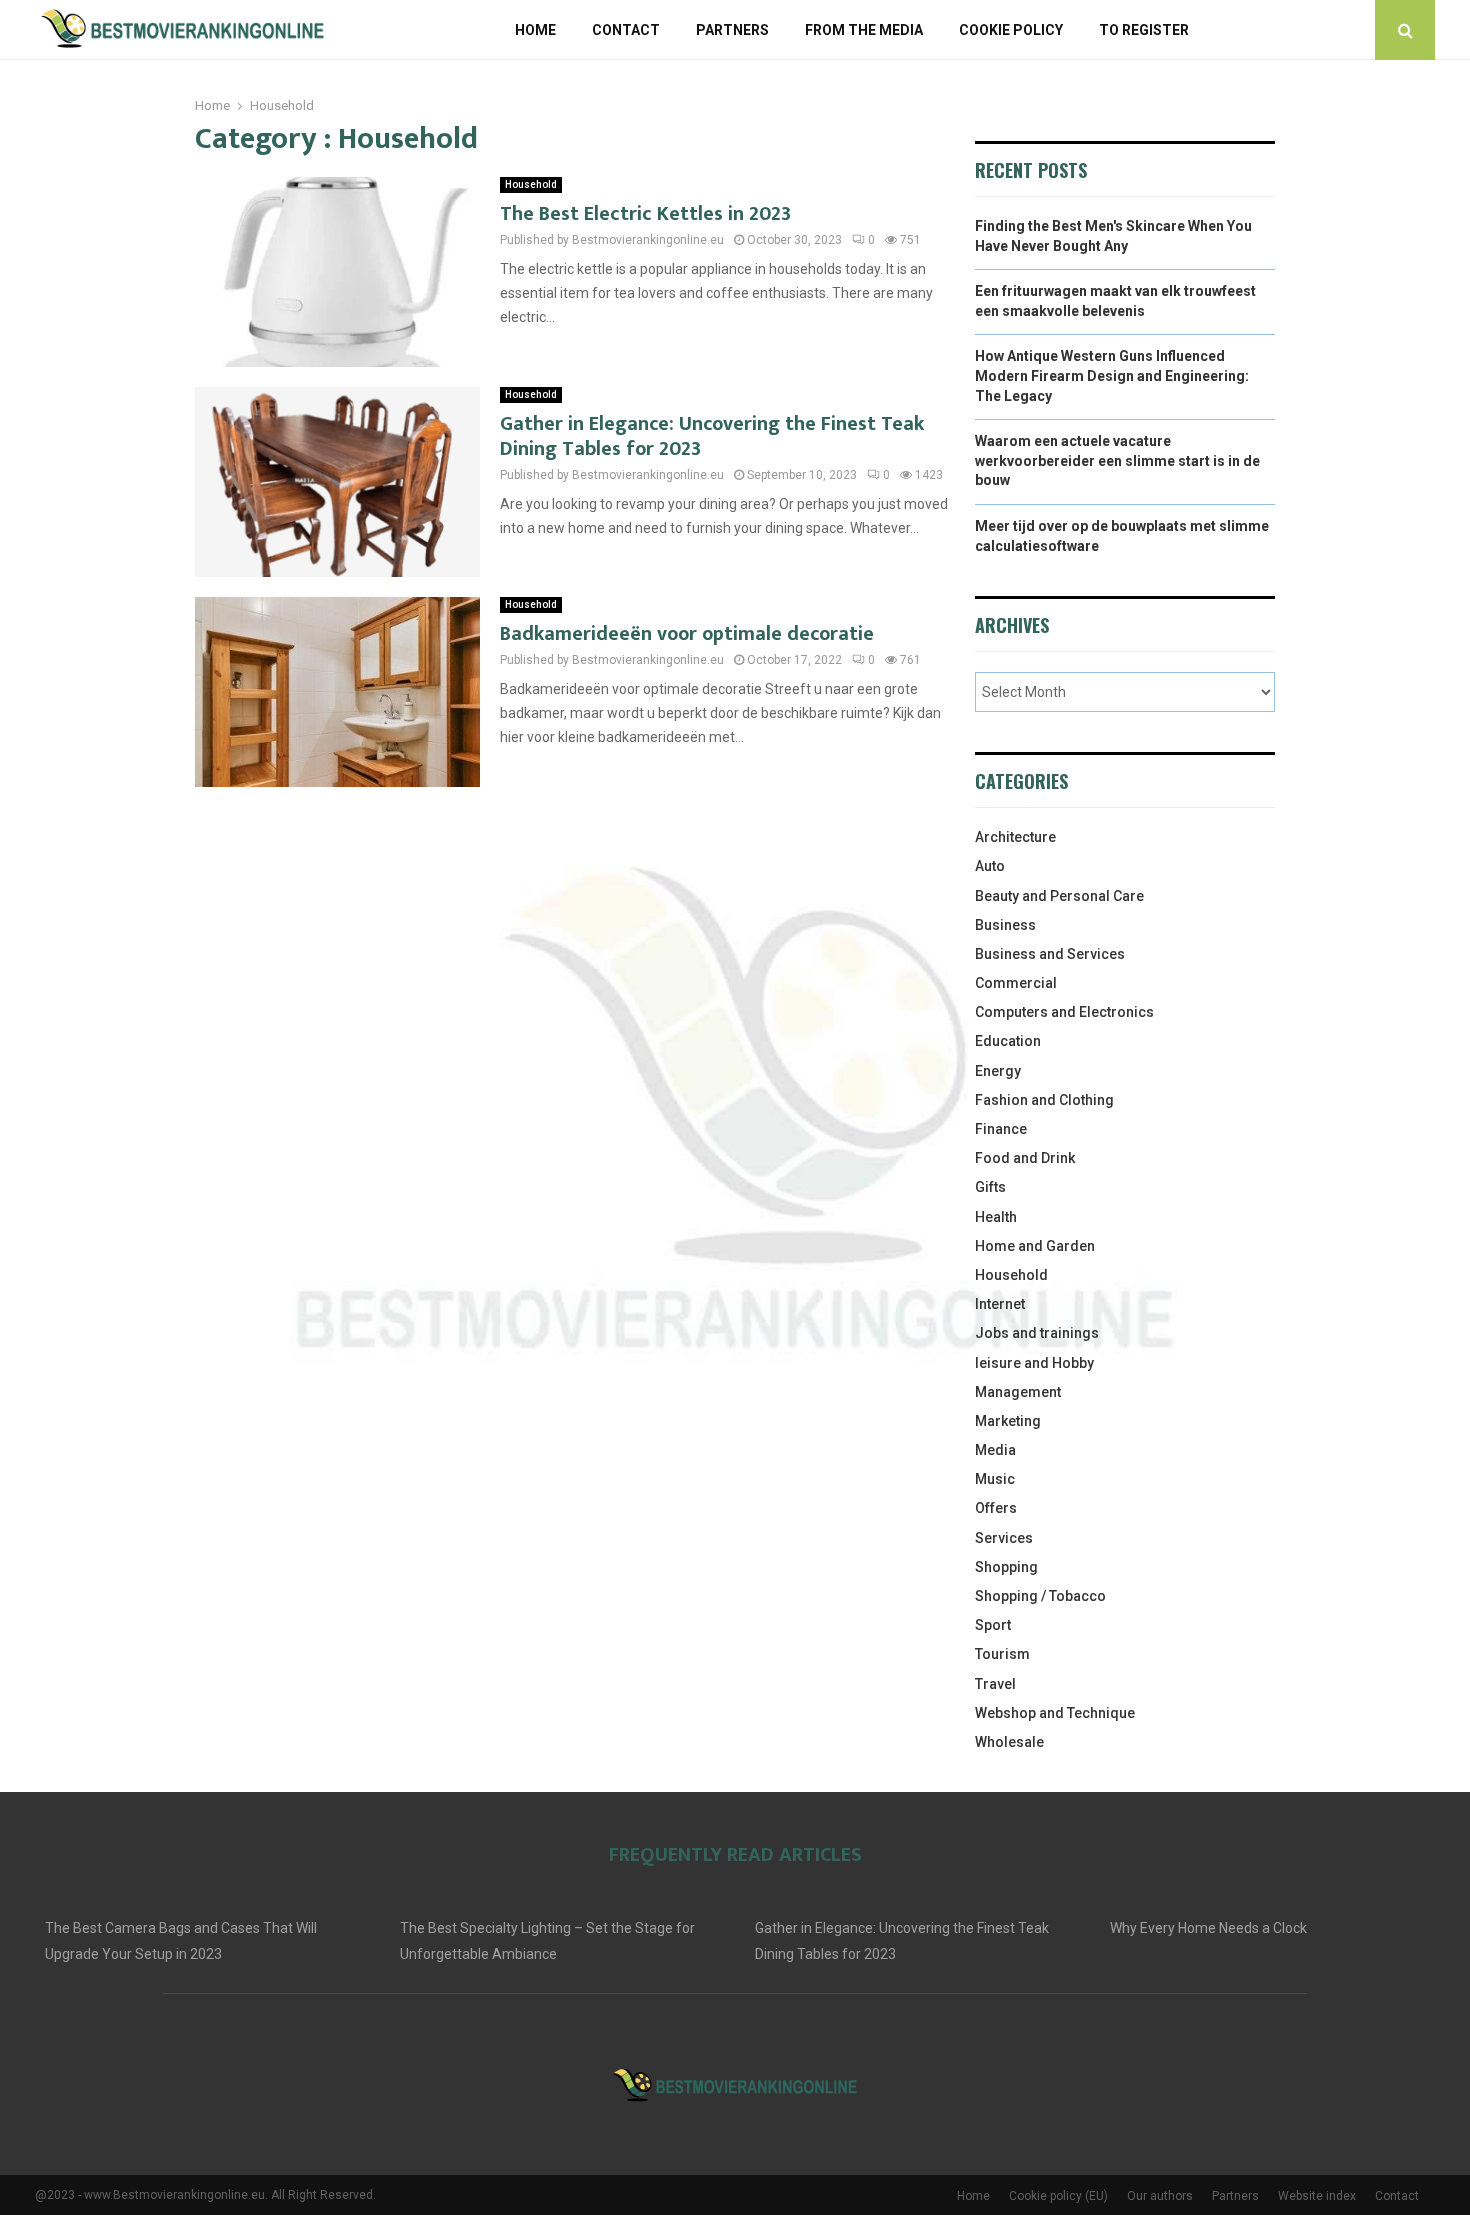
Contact (626, 30)
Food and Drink (1025, 1158)
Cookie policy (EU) (1058, 2196)
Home (535, 30)
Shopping (1006, 1567)
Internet (1000, 1304)
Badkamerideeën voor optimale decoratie (687, 634)
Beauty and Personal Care (1059, 896)
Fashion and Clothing (1044, 1100)
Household (531, 184)
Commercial (1016, 983)
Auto (990, 866)
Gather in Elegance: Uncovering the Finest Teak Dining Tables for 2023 (712, 436)
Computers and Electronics (1064, 1012)
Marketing (1008, 1421)
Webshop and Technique (1055, 1713)
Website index (1317, 2196)
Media (995, 1450)
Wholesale (1009, 1742)
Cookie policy (1011, 30)
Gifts (990, 1187)
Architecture (1015, 837)
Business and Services (1050, 954)
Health (996, 1217)
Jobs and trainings (1037, 1333)
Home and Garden (1035, 1246)
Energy (998, 1071)
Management (1018, 1392)
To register (1144, 30)
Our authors (1160, 2196)
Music (995, 1479)
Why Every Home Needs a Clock (1208, 1928)
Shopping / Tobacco (1040, 1596)
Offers (996, 1508)
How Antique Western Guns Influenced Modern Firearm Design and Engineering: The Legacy (1112, 375)
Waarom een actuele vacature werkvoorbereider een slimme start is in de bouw (1117, 460)
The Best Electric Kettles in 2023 (645, 214)
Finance (1001, 1129)
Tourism (1002, 1654)
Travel (995, 1684)
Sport (993, 1625)
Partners (732, 30)
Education (1008, 1041)
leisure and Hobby (1034, 1363)
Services (1004, 1538)
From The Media (864, 30)
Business (1005, 925)
